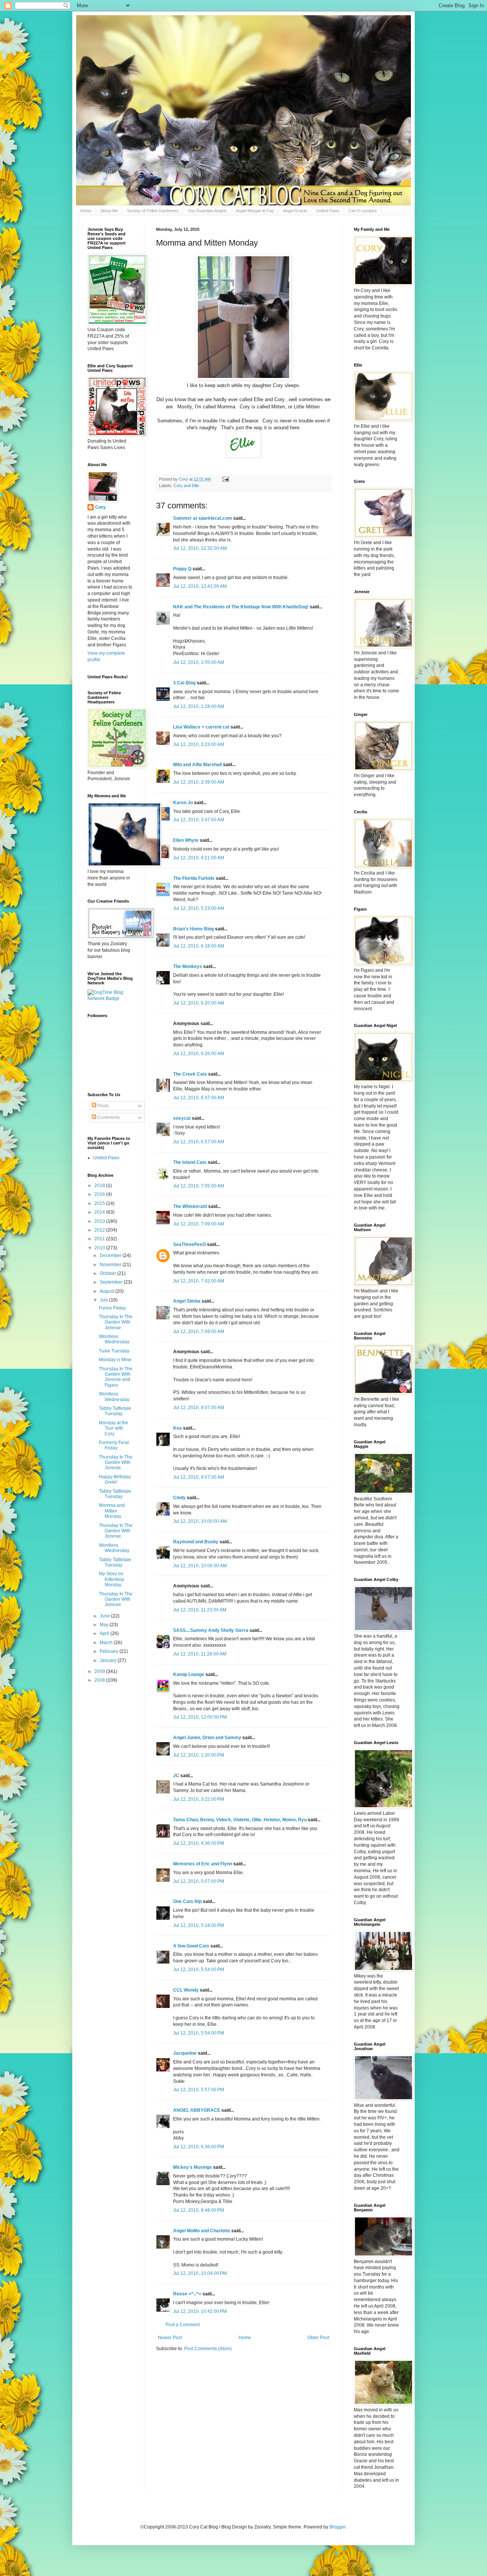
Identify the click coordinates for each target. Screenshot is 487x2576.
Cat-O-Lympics (363, 211)
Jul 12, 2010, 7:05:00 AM (199, 1186)
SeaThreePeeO (189, 1244)
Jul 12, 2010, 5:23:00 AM (199, 908)
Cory (100, 507)
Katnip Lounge (189, 1674)
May (105, 1625)
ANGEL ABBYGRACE (197, 2110)
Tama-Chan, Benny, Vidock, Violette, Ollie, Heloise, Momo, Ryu (240, 1820)
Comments (108, 1117)
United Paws (328, 211)
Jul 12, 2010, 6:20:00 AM (199, 1003)
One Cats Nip (187, 1901)
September (112, 1282)
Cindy (179, 1498)
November (111, 1265)
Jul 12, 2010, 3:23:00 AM (199, 744)
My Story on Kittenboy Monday (111, 1579)
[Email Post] (225, 479)
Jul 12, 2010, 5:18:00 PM (199, 1925)
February (110, 1651)
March (107, 1643)
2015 (100, 1203)
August (107, 1291)
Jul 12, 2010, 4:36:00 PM (199, 1843)
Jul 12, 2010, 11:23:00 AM (200, 1610)
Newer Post (170, 2338)
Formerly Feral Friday (114, 1445)
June (105, 1616)
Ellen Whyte (186, 840)
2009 (100, 1671)
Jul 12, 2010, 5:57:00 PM (199, 2090)
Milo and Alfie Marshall (197, 765)
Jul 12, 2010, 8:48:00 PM (199, 2210)
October (108, 1273)
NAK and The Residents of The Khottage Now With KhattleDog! (241, 607)
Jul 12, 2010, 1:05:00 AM (199, 662)
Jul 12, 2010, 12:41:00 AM (200, 586)
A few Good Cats (191, 1946)
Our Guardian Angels (207, 211)
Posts (103, 1106)
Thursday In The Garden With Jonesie (116, 1322)
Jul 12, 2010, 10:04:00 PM (200, 2273)
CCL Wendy (186, 1990)
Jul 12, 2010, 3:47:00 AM (199, 820)
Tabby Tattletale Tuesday (115, 1411)
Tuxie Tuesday (114, 1351)
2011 (100, 1239)
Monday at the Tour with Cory (114, 1428)
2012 (100, 1230)
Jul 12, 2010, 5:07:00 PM (199, 1881)
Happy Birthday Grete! (115, 1479)
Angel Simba (187, 1301)
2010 (100, 1248)
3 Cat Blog (184, 683)
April (105, 1633)
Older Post (318, 2338)
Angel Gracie (295, 211)
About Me (109, 211)
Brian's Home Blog (193, 929)
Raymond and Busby (196, 1542)
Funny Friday (112, 1308)
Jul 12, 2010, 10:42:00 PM (200, 2311)
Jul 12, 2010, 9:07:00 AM (199, 1477)
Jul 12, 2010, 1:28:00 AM (199, 706)
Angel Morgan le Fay (255, 211)
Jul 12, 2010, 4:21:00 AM (199, 858)
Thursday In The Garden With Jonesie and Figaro (116, 1377)
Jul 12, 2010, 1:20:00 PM (199, 1755)
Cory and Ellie (186, 486)
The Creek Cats (190, 1074)
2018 (100, 1186)
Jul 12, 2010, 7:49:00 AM (199, 1332)
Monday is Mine (115, 1360)
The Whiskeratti (190, 1206)
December (111, 1255)
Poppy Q (182, 569)
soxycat (182, 1118)
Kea (177, 1428)
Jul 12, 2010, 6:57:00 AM (199, 1142)
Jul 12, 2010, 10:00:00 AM (200, 1521)
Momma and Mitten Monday (112, 1511)
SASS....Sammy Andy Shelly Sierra (211, 1630)
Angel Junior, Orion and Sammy (207, 1738)
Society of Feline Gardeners (153, 211)
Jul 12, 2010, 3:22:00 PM (199, 1799)
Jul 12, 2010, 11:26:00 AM (200, 1654)
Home (86, 211)
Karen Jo (183, 803)
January (109, 1660)
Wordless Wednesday (114, 1339)
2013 (100, 1221)
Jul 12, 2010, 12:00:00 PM (200, 1717)
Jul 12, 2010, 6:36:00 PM (199, 2147)
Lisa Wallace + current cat (201, 727)
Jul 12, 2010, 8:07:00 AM (199, 1408)
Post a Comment (183, 2325)
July (104, 1300)
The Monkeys (188, 967)
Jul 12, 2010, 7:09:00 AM (199, 1224)
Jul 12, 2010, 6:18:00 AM (199, 946)
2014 (100, 1212)
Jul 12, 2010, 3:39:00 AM (199, 782)
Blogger (337, 2527)
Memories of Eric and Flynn (203, 1864)
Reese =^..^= (187, 2294)
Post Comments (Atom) (208, 2349)
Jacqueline (185, 2053)
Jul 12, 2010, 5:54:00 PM (199, 1970)
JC (176, 1776)
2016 (100, 1194)
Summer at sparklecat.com (203, 518)
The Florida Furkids (194, 878)
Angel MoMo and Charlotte (202, 2231)
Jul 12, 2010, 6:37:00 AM (199, 1098)
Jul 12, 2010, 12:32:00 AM (200, 548)
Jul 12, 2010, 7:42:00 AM (199, 1281)
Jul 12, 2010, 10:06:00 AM (200, 1566)
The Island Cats (190, 1162)
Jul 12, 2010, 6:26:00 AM (199, 1054)
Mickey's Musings (193, 2167)
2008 (100, 1680)
